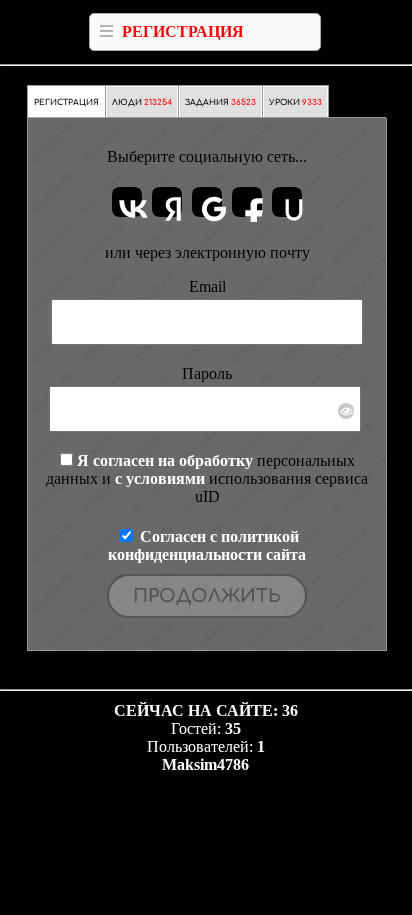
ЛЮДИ (142, 102)
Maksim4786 (205, 764)
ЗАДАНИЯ (220, 102)
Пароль (207, 373)
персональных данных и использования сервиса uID (207, 478)
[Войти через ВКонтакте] (127, 202)
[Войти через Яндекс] (167, 202)
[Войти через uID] (287, 202)
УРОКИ (295, 102)
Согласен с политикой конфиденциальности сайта (207, 545)
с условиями (160, 478)
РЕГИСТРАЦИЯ (183, 31)
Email (207, 286)
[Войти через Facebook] (247, 202)
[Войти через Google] (207, 202)
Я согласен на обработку (165, 460)
